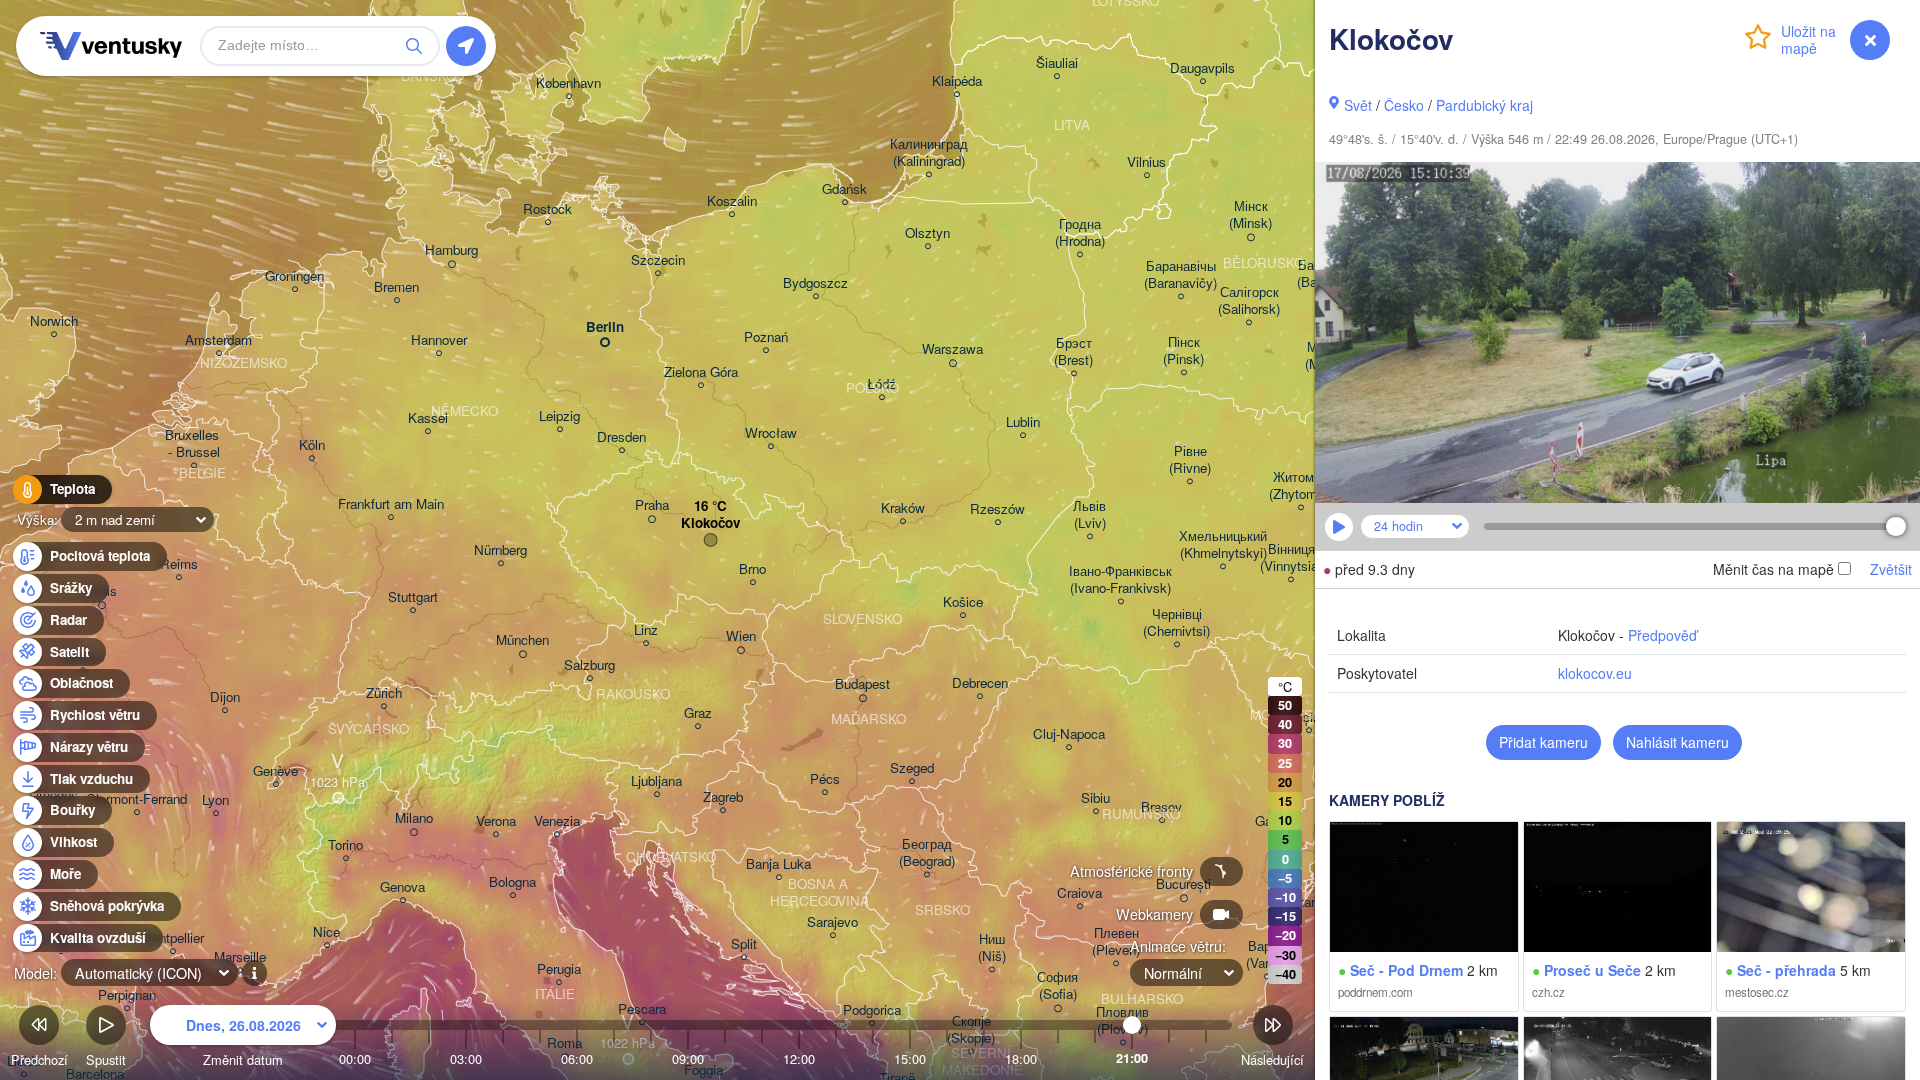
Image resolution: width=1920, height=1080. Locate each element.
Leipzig (559, 416)
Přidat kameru (1543, 742)
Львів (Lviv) (1089, 515)
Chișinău (1308, 717)
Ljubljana (656, 781)
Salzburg (589, 665)
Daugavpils (1202, 68)
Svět (1358, 105)
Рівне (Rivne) (1190, 460)
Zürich (384, 693)
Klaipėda (957, 81)
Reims (179, 564)
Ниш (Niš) (992, 948)
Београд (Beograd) (927, 853)
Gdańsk (844, 189)
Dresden (621, 437)
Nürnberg (500, 550)
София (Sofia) (1057, 986)
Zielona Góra (701, 372)
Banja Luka (778, 864)
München (522, 640)
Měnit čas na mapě (1773, 569)
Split (744, 944)
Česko (1404, 105)
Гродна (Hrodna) (1080, 233)
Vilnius (1146, 162)
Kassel (428, 418)
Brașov (1161, 807)
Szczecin (658, 260)
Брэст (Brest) (1073, 352)
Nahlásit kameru (1677, 742)
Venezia (557, 821)
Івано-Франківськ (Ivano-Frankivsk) (1120, 580)
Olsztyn (927, 233)
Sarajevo (832, 922)
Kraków (903, 508)
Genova (402, 887)
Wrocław (771, 433)
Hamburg (451, 250)
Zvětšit (1891, 569)
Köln (312, 445)
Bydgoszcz (815, 283)
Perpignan (127, 995)
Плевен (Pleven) (1116, 942)
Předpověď (1662, 635)
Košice (963, 602)
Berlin (605, 327)
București (1183, 884)
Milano (414, 818)
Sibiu (1095, 798)
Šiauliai (1057, 63)
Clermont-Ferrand (136, 799)
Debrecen (980, 683)
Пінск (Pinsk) (1183, 351)
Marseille (240, 957)
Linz (646, 630)
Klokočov (710, 523)
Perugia (559, 969)
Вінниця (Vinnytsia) (1291, 558)
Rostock (547, 209)
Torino (345, 845)
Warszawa (952, 349)
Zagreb (723, 797)
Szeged (912, 768)
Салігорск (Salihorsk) (1249, 301)
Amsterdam (218, 340)
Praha (652, 505)
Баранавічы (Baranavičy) (1180, 275)
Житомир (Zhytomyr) (1300, 486)
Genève (275, 771)
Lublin (1023, 422)
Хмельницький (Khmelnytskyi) (1223, 545)
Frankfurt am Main (391, 504)
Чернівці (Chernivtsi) (1176, 623)
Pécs (825, 779)
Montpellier (172, 938)
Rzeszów (997, 509)
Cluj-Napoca (1069, 734)
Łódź (881, 384)
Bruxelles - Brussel (194, 444)
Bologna (512, 882)
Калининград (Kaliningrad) (929, 153)
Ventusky (108, 46)
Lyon (215, 800)
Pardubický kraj (1484, 105)
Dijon (225, 697)
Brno (752, 569)
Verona (496, 821)
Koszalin (732, 201)
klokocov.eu (1595, 673)
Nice (326, 932)
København (568, 83)
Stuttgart (413, 597)
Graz (698, 713)
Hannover (439, 340)
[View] (1424, 887)
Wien (741, 636)
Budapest (862, 684)
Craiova (1079, 893)
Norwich (54, 321)
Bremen (396, 287)
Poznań (766, 337)
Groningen (294, 276)
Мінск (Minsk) (1250, 215)
